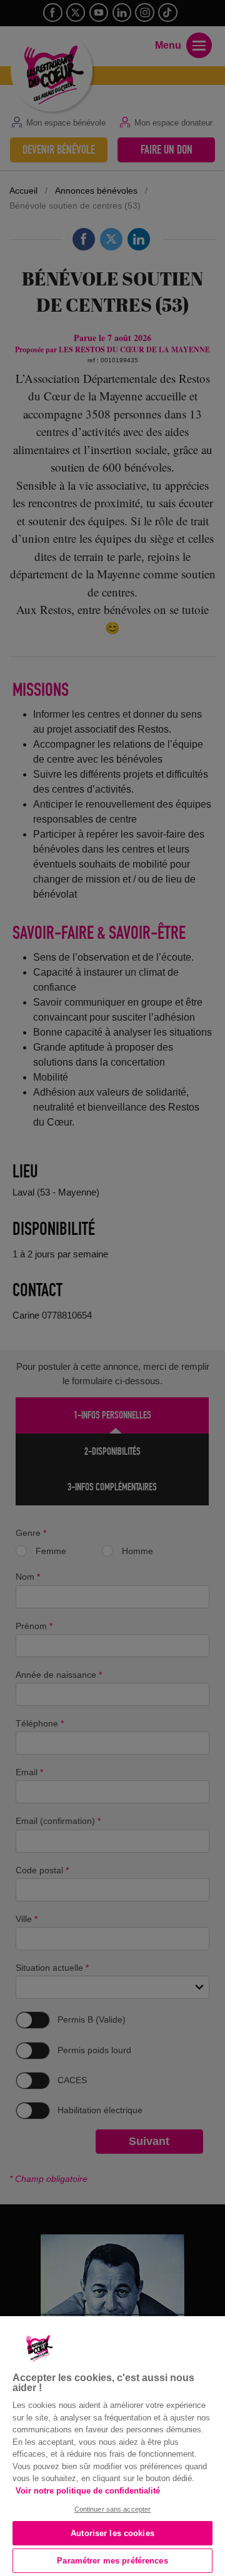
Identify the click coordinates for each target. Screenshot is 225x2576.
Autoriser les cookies (112, 2533)
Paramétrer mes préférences (112, 2561)
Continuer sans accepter (113, 2509)
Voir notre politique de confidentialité (88, 2491)
